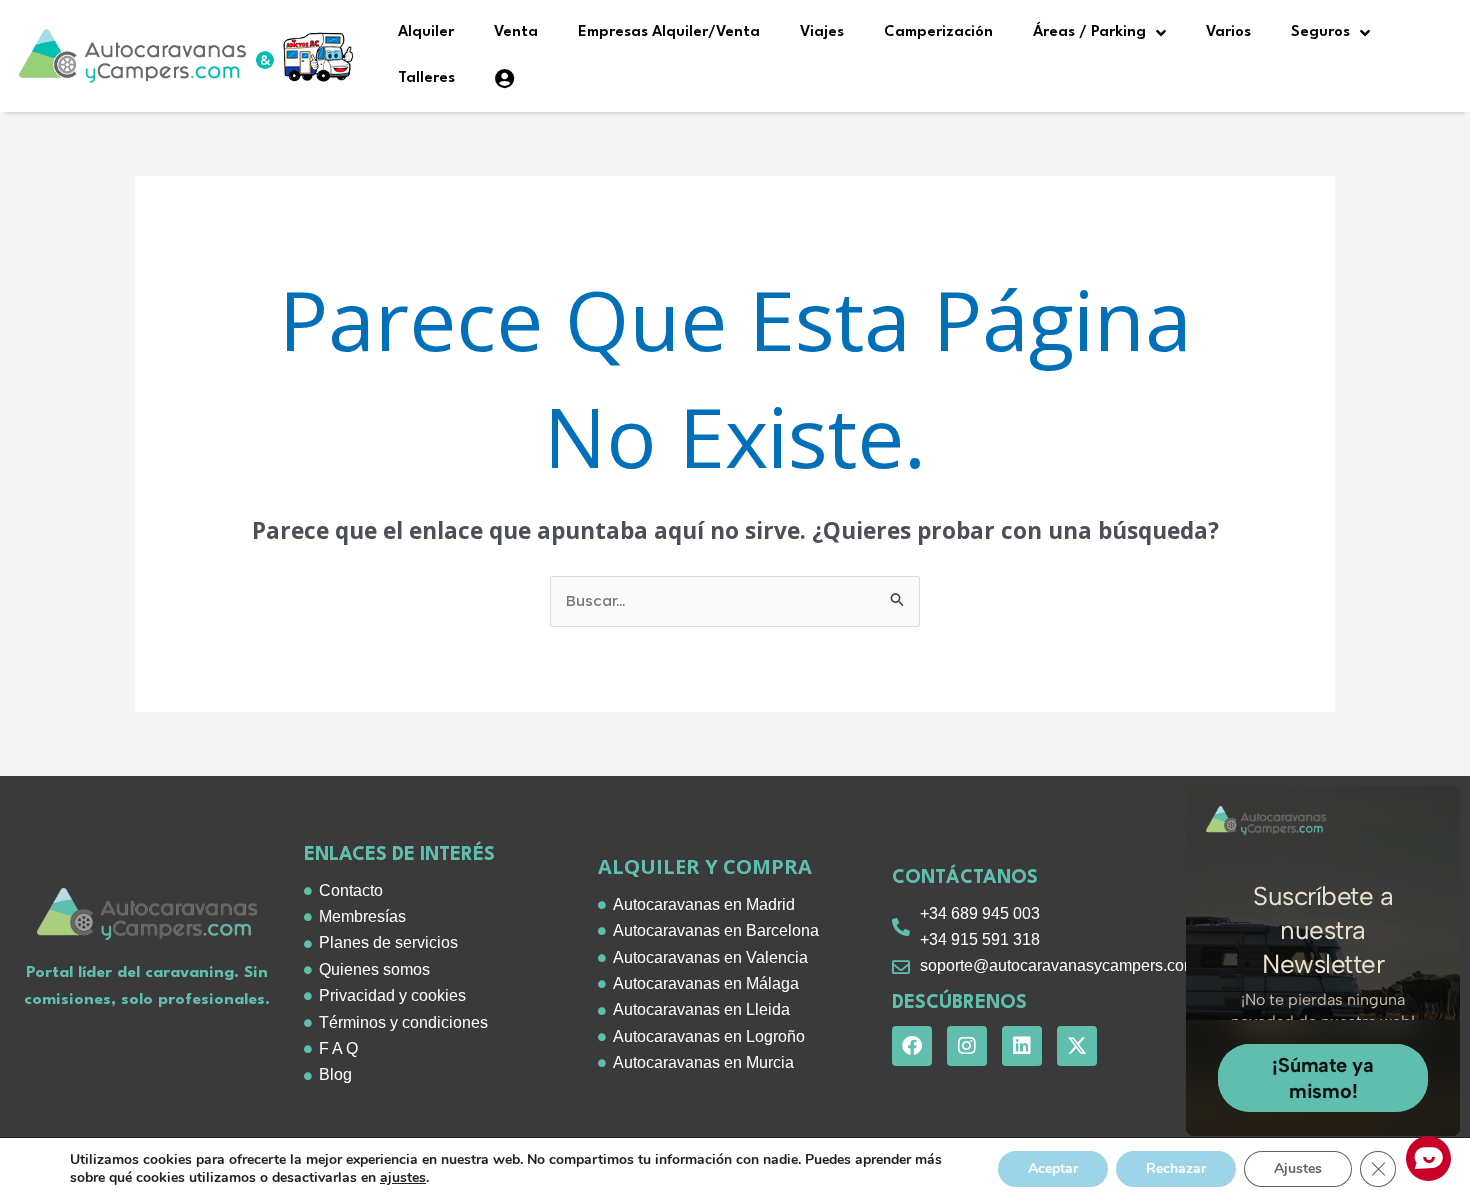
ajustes (403, 1178)
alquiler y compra (705, 866)
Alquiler (426, 32)
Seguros (1320, 32)
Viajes (822, 32)
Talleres (426, 78)
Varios (1228, 32)
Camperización (938, 32)
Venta (516, 32)
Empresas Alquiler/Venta (669, 32)
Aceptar (1053, 1168)
